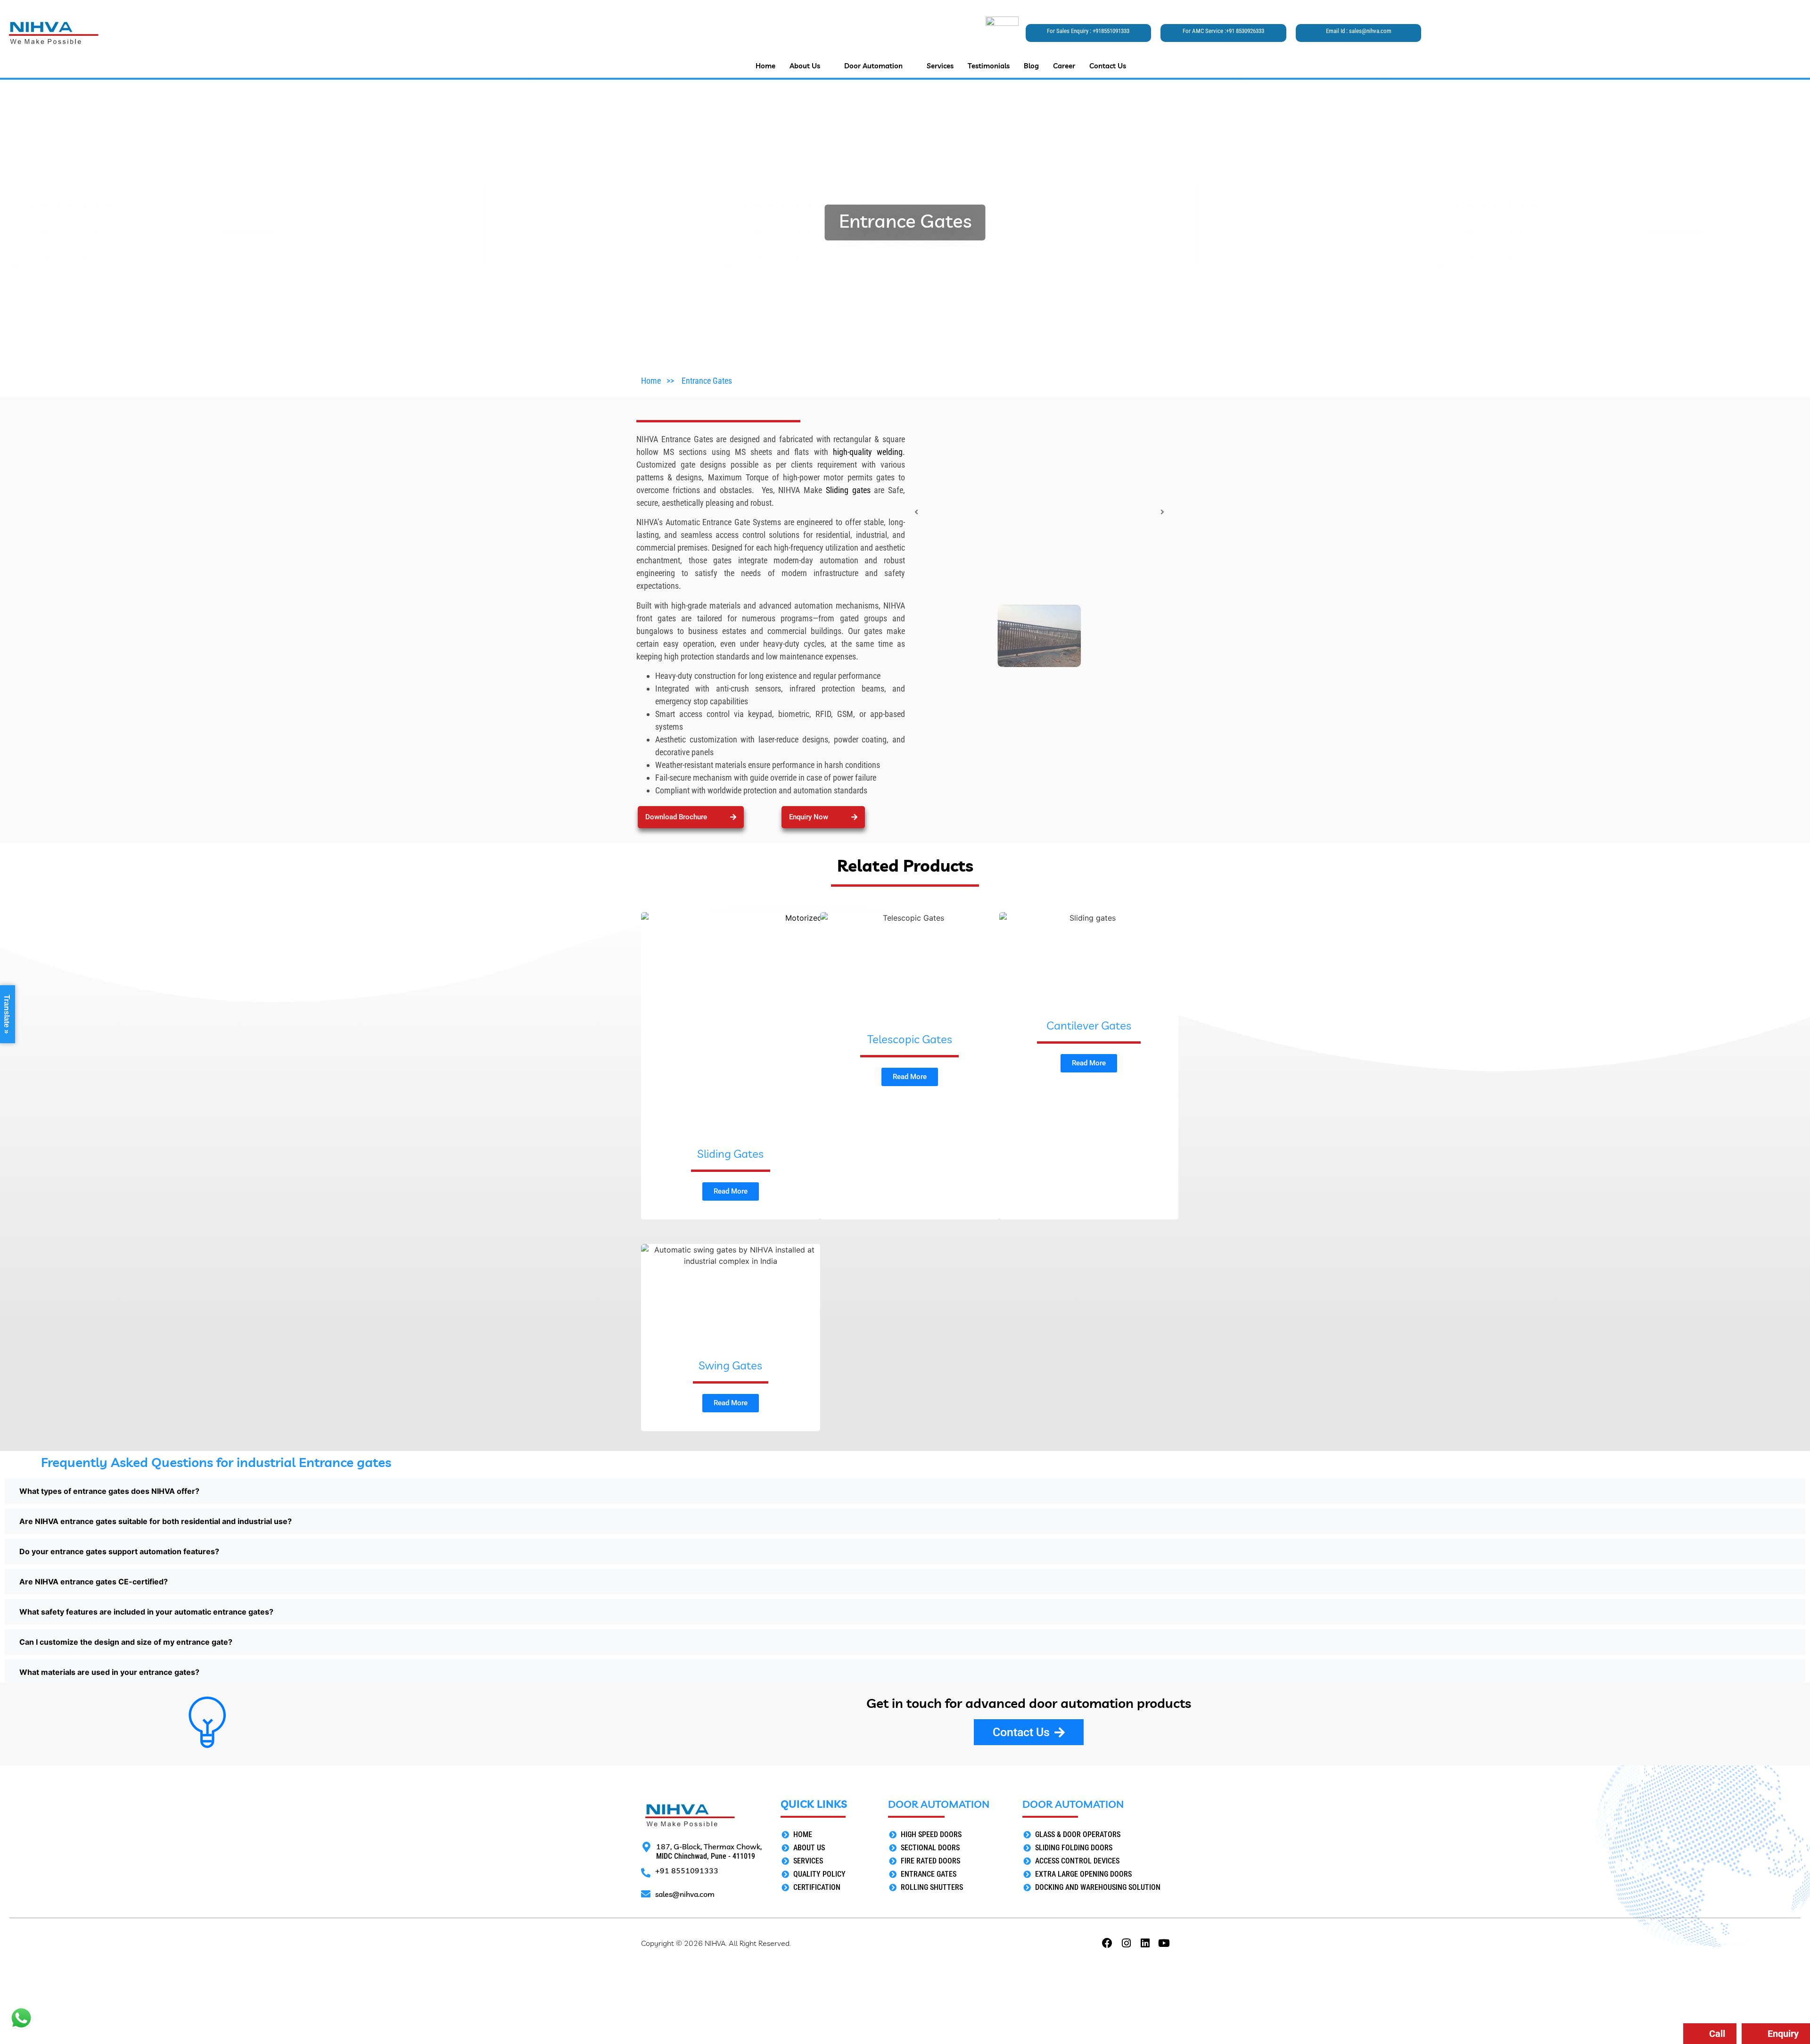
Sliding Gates (730, 1154)
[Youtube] (1164, 1943)
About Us (805, 66)
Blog (1031, 66)
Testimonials (989, 66)
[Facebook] (1107, 1943)
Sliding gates (848, 490)
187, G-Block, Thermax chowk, (709, 1846)
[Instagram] (1126, 1943)
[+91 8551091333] (646, 1873)
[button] (823, 817)
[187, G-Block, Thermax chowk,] (646, 1847)
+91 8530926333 (1245, 31)
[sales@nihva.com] (646, 1894)
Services (940, 66)
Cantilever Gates (1089, 1025)
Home (765, 66)
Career (1064, 66)
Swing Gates (730, 1365)
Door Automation (873, 66)
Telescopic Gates (910, 1039)
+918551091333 (1111, 31)
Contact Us (1108, 66)
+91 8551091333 (687, 1871)
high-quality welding (865, 452)
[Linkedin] (1145, 1943)
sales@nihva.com (1370, 31)
